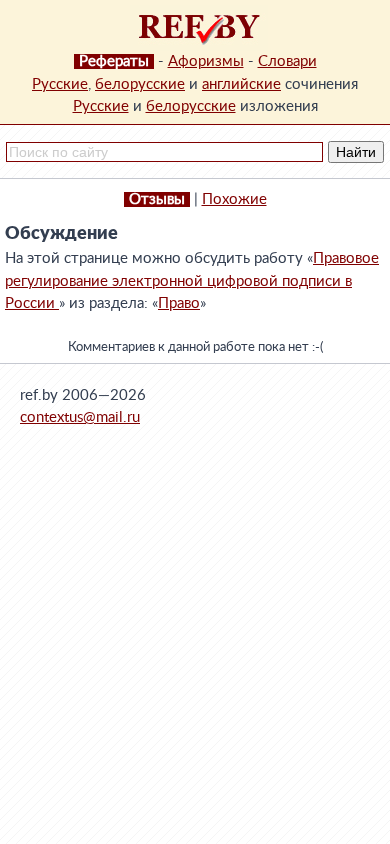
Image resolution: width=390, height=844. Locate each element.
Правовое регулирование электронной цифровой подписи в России (192, 281)
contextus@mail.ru (80, 417)
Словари (287, 61)
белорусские (140, 84)
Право (179, 303)
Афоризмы (206, 61)
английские (241, 84)
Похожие (234, 199)
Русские (60, 84)
